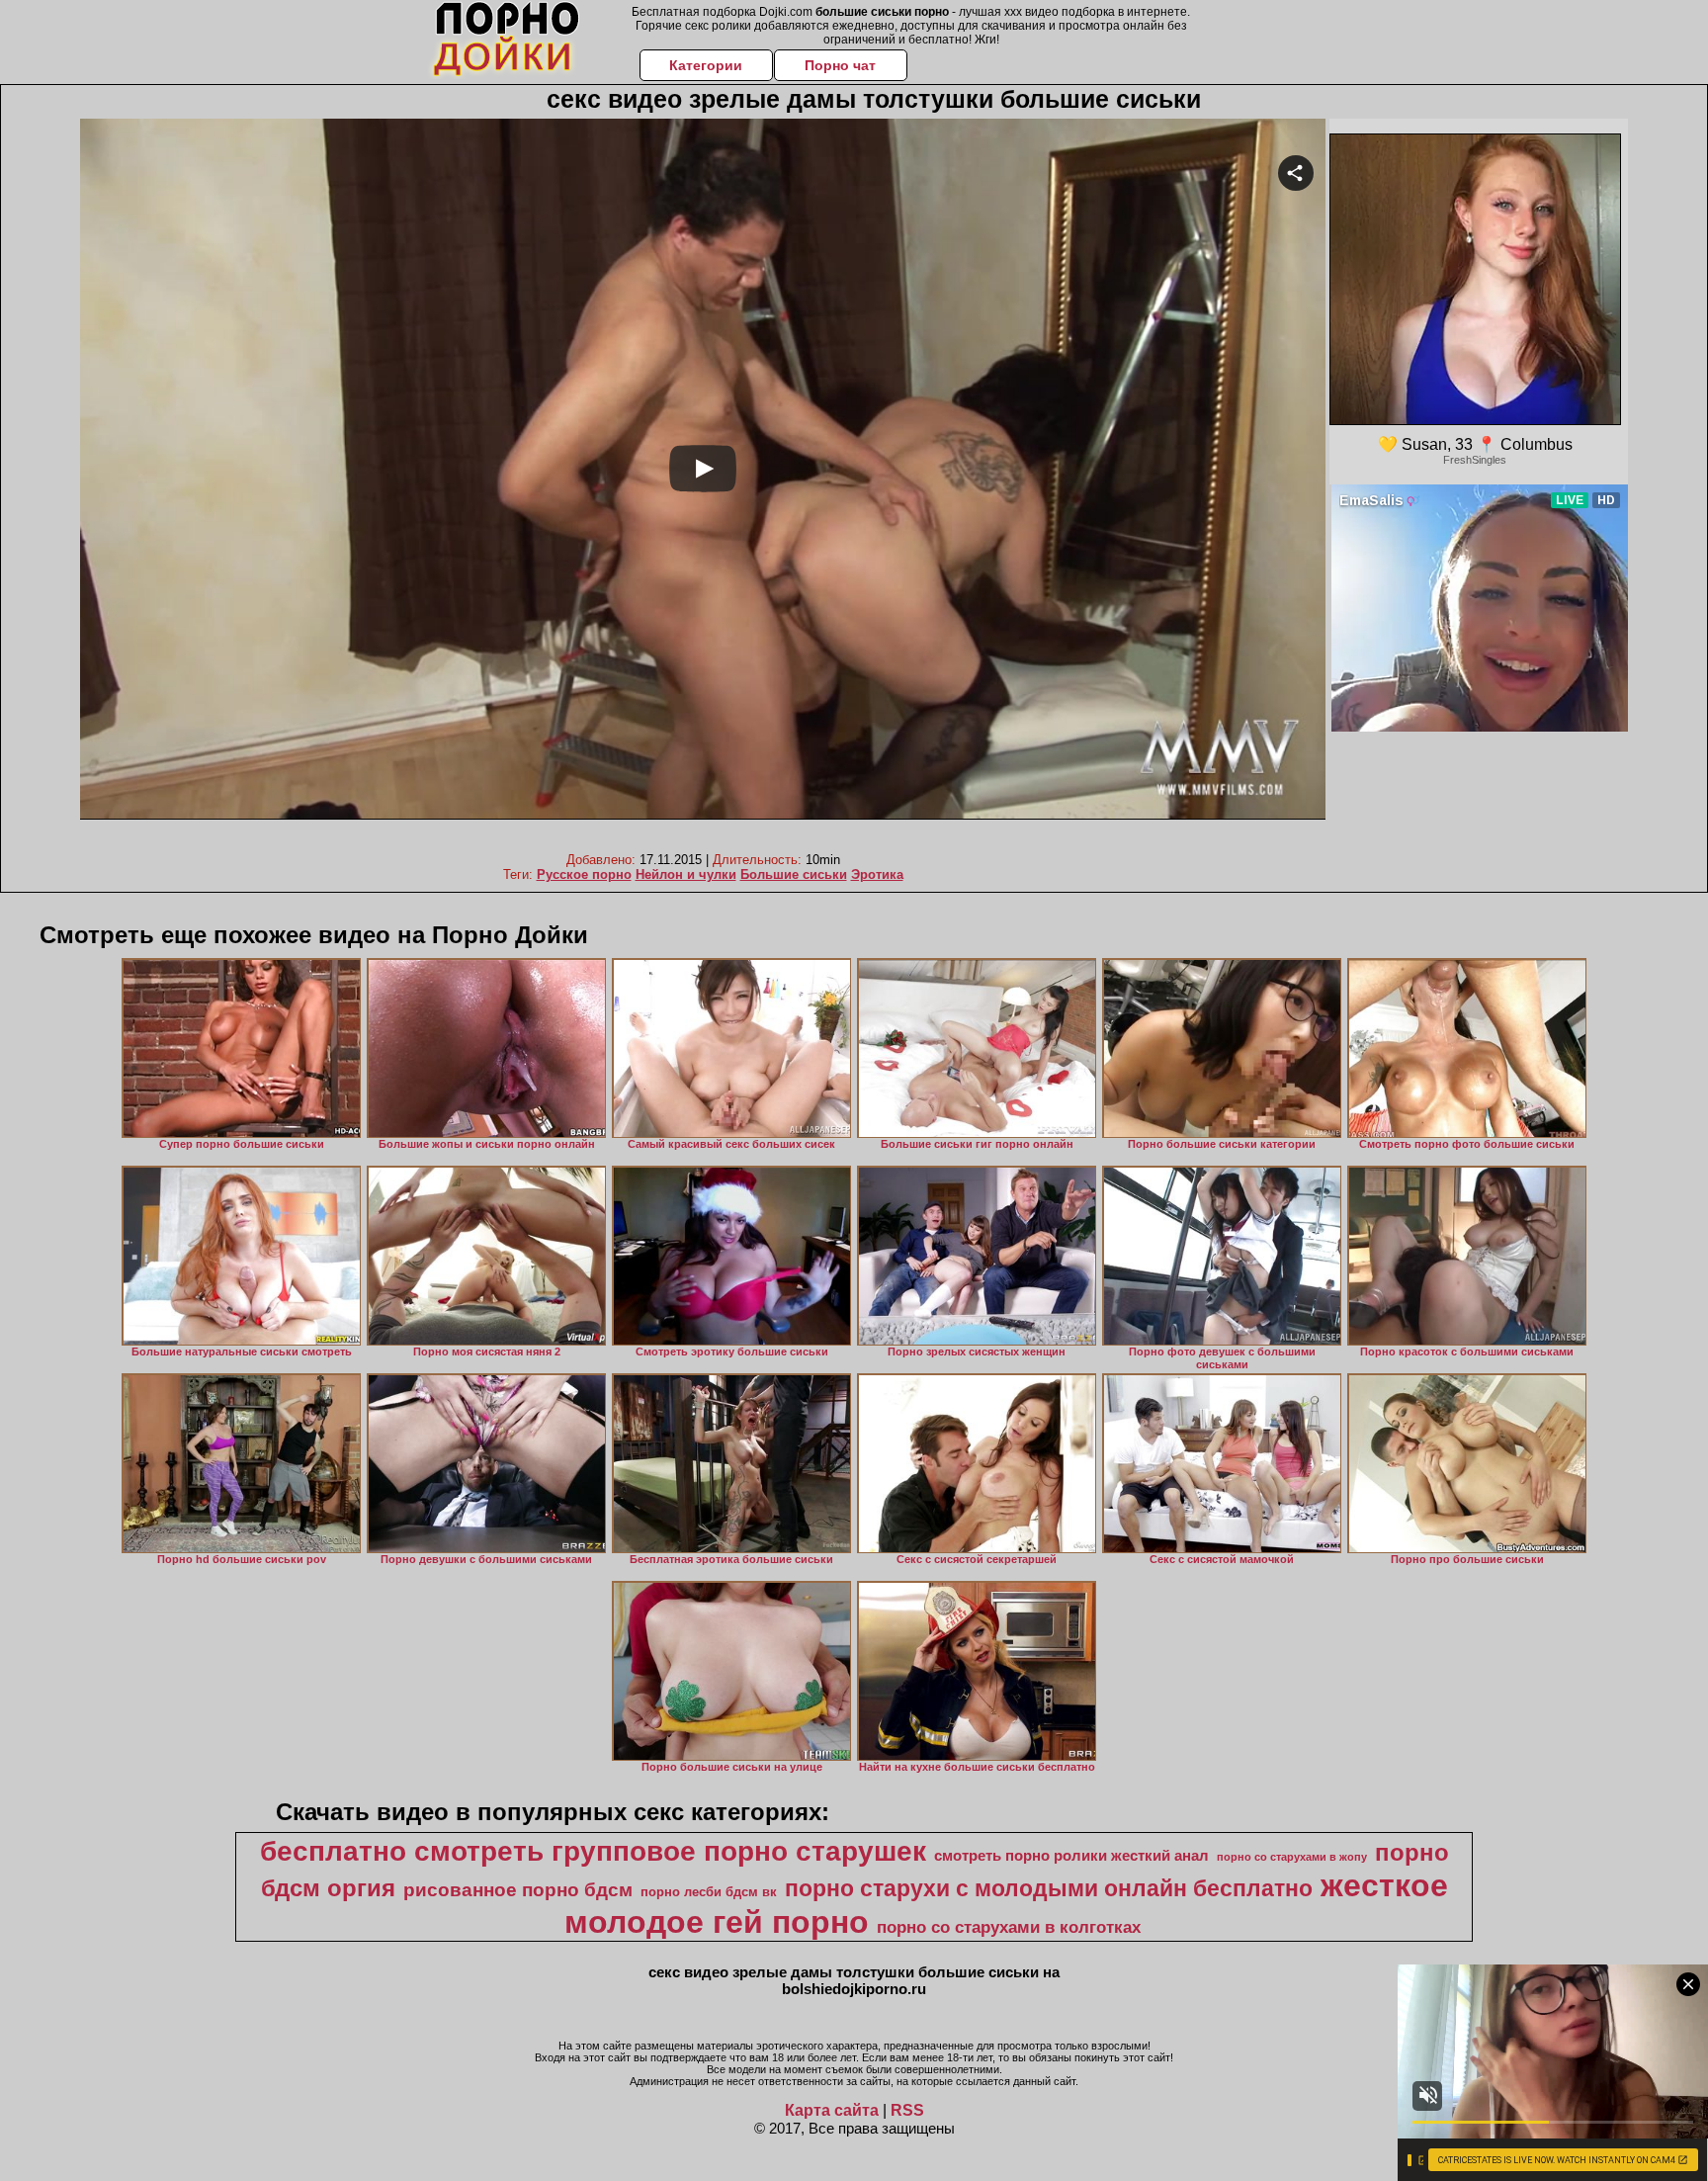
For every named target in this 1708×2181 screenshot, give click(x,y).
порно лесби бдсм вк (709, 1892)
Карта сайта (832, 2110)
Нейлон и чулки (686, 874)
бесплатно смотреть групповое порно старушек (593, 1851)
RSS (907, 2110)
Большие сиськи (794, 874)
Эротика (877, 874)
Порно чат (840, 65)
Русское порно (584, 874)
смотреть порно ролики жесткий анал (1071, 1856)
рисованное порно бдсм (518, 1890)
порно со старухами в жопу (1292, 1857)
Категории (706, 65)
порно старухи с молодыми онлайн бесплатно (1049, 1888)
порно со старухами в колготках (1009, 1927)
